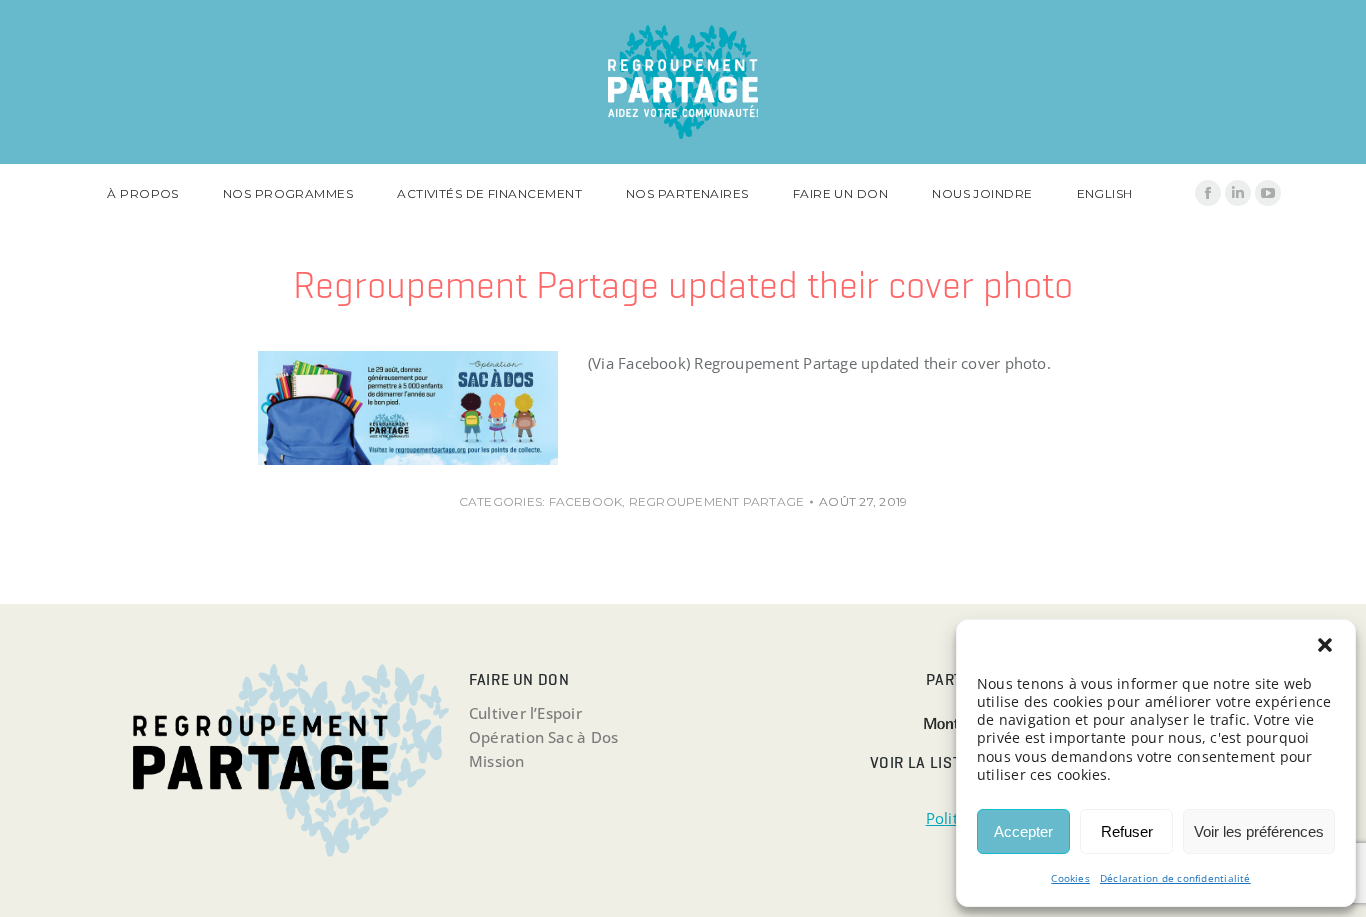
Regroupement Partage (717, 501)
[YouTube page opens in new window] (1268, 193)
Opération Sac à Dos (543, 737)
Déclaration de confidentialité (1175, 878)
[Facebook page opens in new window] (1208, 193)
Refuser (1127, 831)
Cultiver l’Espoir (525, 713)
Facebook (586, 501)
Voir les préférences (1259, 831)
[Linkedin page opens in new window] (1238, 193)
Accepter (1023, 831)
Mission (497, 761)
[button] (1325, 645)
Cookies (1070, 878)
